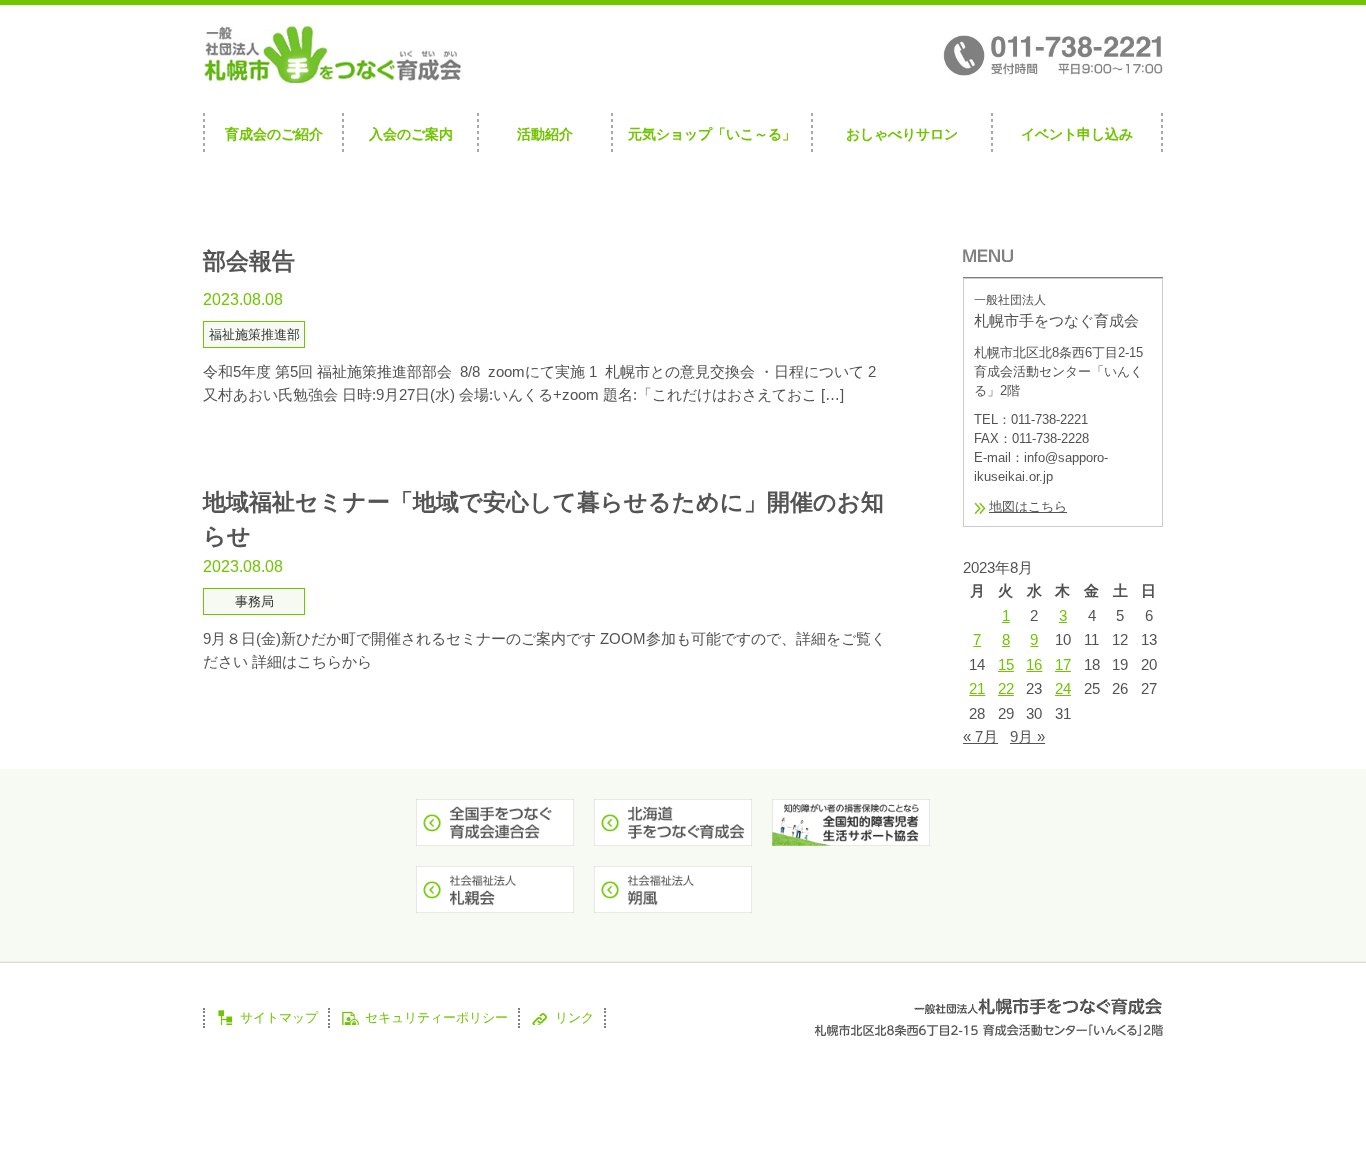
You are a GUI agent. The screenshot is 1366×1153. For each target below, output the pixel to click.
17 (1063, 664)
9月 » (1027, 736)
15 (1006, 664)
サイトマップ (279, 1017)
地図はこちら (1028, 506)
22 (1006, 688)
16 (1034, 664)
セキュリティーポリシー (436, 1017)
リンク (574, 1017)
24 (1063, 688)
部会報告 (249, 261)
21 (977, 688)
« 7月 (980, 736)
